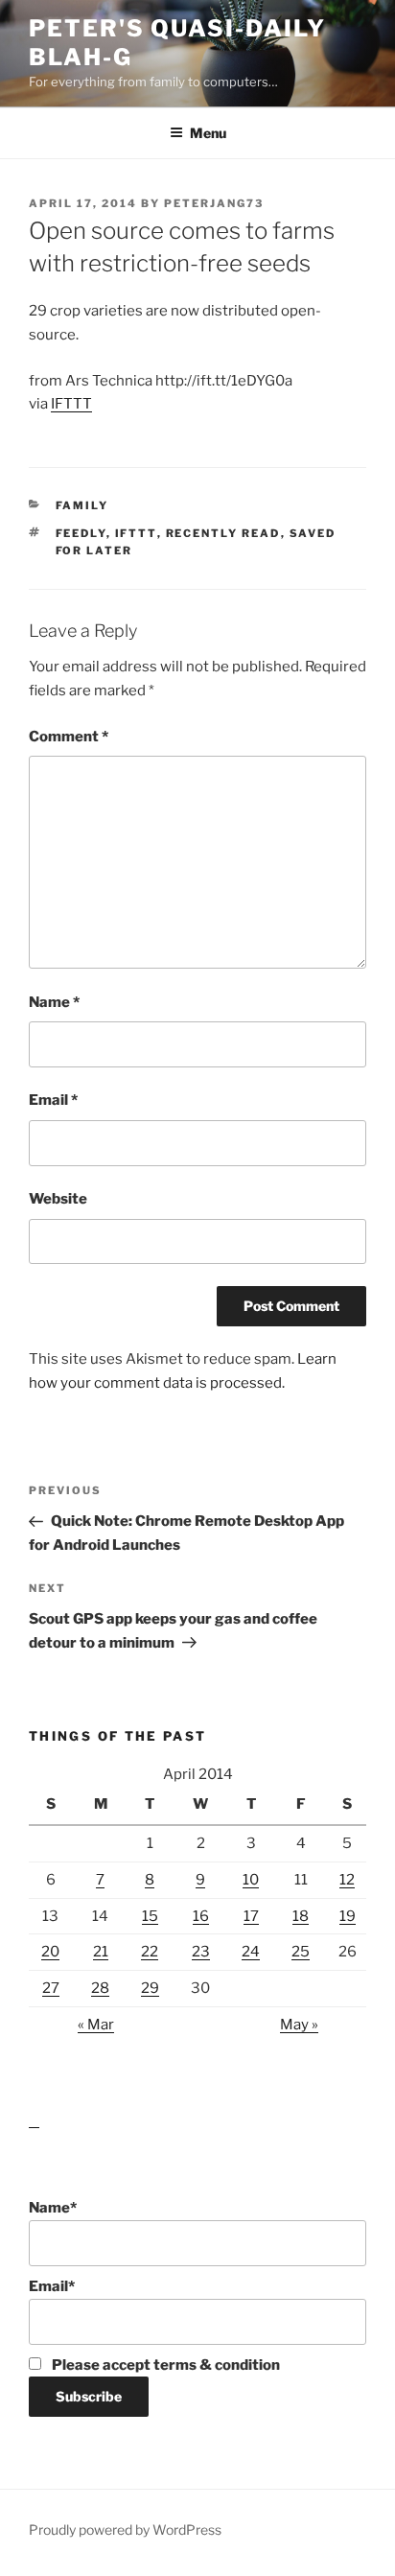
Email (53, 1100)
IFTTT (71, 404)
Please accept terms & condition (164, 2365)
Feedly (81, 533)
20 (50, 1952)
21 (101, 1952)
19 (348, 1916)
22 (150, 1952)
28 (100, 1988)
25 (301, 1952)
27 (51, 1988)
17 (251, 1916)
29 (150, 1988)
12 (347, 1880)
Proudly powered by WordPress (125, 2529)
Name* (53, 2208)
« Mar (96, 2025)
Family (82, 505)
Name (54, 1002)
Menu (208, 133)
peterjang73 (214, 203)
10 (251, 1880)
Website (58, 1199)
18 (301, 1916)
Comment (69, 737)
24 (251, 1952)
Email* (52, 2286)
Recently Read (223, 533)
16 (201, 1916)
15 (150, 1916)
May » (299, 2025)
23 (201, 1952)
